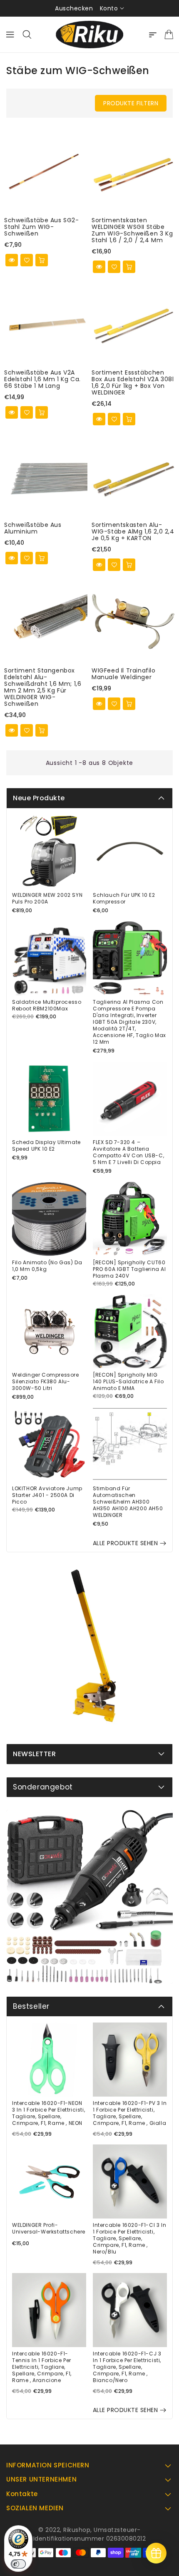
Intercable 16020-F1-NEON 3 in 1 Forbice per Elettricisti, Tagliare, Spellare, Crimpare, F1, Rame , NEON (48, 2113)
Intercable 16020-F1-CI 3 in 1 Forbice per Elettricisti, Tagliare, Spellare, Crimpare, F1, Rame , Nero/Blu (129, 2238)
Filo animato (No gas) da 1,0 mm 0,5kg (47, 1266)
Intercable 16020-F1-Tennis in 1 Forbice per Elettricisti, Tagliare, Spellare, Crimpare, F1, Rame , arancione (42, 2367)
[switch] (18, 2564)
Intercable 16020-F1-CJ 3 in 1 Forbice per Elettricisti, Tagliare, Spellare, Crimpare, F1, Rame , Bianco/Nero (127, 2367)
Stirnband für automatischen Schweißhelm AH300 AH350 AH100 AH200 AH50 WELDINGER (128, 1502)
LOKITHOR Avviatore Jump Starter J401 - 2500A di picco (47, 1495)
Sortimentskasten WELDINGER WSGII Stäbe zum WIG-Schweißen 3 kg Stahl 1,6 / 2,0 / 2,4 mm (132, 230)
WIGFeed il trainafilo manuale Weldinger (124, 674)
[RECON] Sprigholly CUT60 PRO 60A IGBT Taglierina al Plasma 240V (129, 1269)
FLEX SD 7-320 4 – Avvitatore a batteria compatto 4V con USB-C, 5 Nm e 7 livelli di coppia (128, 1152)
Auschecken (74, 8)
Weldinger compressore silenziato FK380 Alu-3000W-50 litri (46, 1382)
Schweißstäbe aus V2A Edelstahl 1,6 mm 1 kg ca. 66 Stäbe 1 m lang (42, 379)
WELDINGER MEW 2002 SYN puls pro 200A (47, 898)
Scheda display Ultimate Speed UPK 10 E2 (46, 1146)
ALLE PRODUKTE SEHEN (126, 1543)
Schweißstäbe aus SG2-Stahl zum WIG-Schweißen (42, 227)
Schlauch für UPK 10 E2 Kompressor (124, 898)
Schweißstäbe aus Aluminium (33, 528)
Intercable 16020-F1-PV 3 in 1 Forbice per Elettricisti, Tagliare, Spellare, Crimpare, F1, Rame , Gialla (130, 2113)
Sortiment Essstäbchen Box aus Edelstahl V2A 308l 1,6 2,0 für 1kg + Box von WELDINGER (133, 382)
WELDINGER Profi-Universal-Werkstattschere (49, 2229)
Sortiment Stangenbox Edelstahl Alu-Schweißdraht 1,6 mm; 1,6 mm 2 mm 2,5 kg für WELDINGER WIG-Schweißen (43, 687)
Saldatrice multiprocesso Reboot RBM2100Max (47, 1005)
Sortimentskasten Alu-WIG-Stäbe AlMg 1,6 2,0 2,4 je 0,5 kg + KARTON (133, 531)
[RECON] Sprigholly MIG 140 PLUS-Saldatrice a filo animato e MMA (128, 1382)
